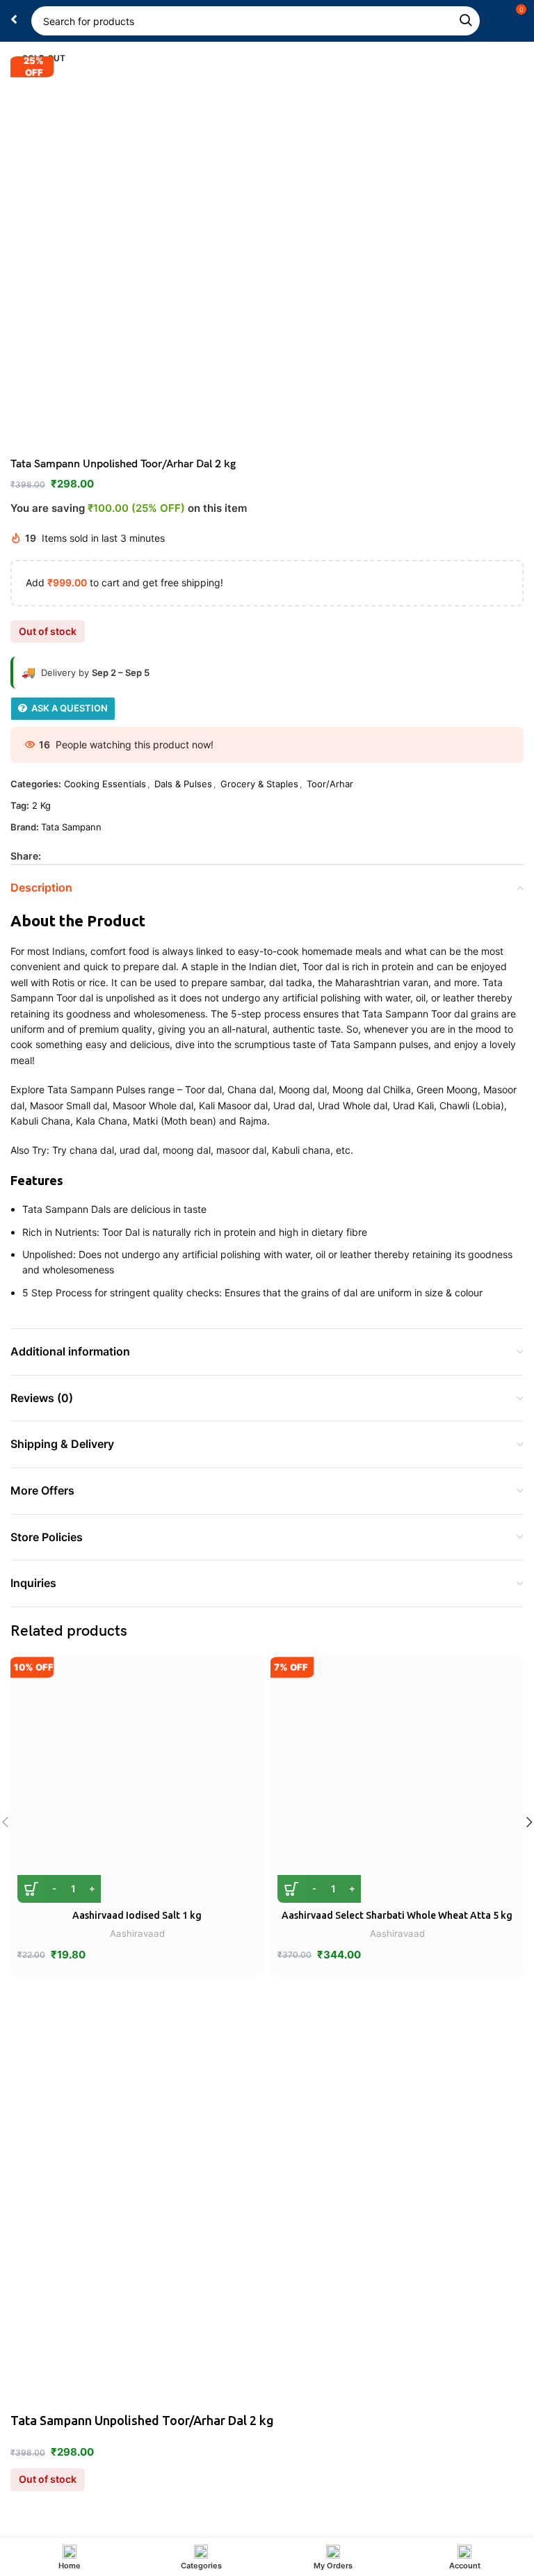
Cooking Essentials (105, 784)
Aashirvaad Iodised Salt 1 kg (137, 1915)
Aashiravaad (137, 1933)
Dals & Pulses (183, 784)
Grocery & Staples (259, 784)
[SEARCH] (465, 21)
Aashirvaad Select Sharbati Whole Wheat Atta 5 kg (397, 1915)
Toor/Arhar (330, 784)
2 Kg (41, 805)
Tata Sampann (71, 827)
